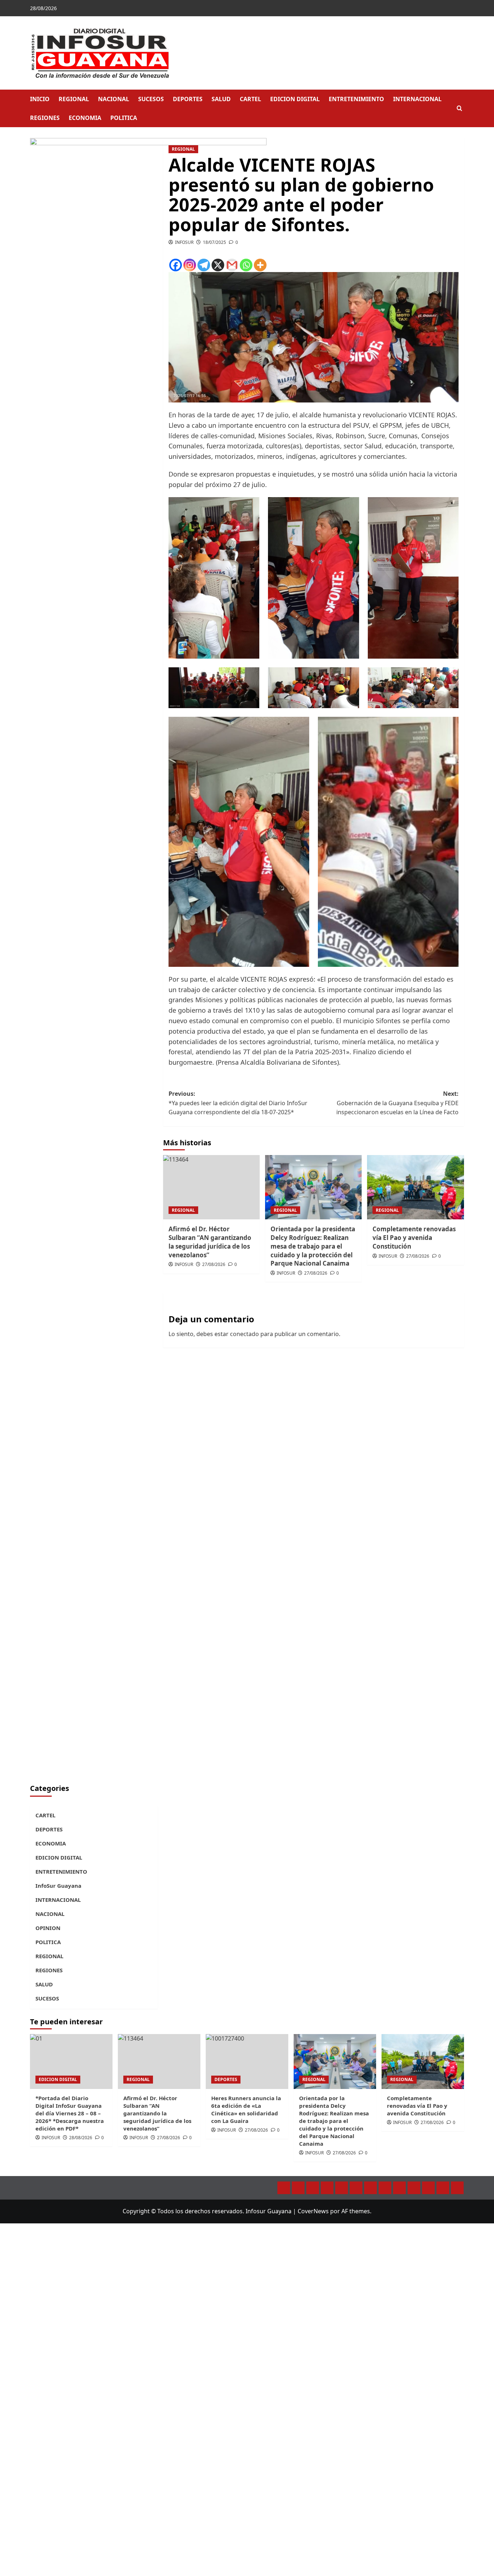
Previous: (238, 1103)
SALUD (221, 99)
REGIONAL (74, 99)
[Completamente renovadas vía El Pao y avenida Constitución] (415, 1187)
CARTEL (250, 99)
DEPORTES (188, 99)
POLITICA (124, 118)
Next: (397, 1103)
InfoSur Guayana (58, 1886)
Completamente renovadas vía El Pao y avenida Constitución (417, 2106)
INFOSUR (314, 2153)
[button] (459, 109)
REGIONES (45, 118)
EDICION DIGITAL (295, 99)
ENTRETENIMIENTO (356, 99)
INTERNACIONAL (417, 99)
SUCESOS (151, 99)
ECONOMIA (85, 118)
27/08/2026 (344, 2153)
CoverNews (313, 2211)
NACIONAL (114, 99)
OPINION (48, 1928)
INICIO (40, 99)
